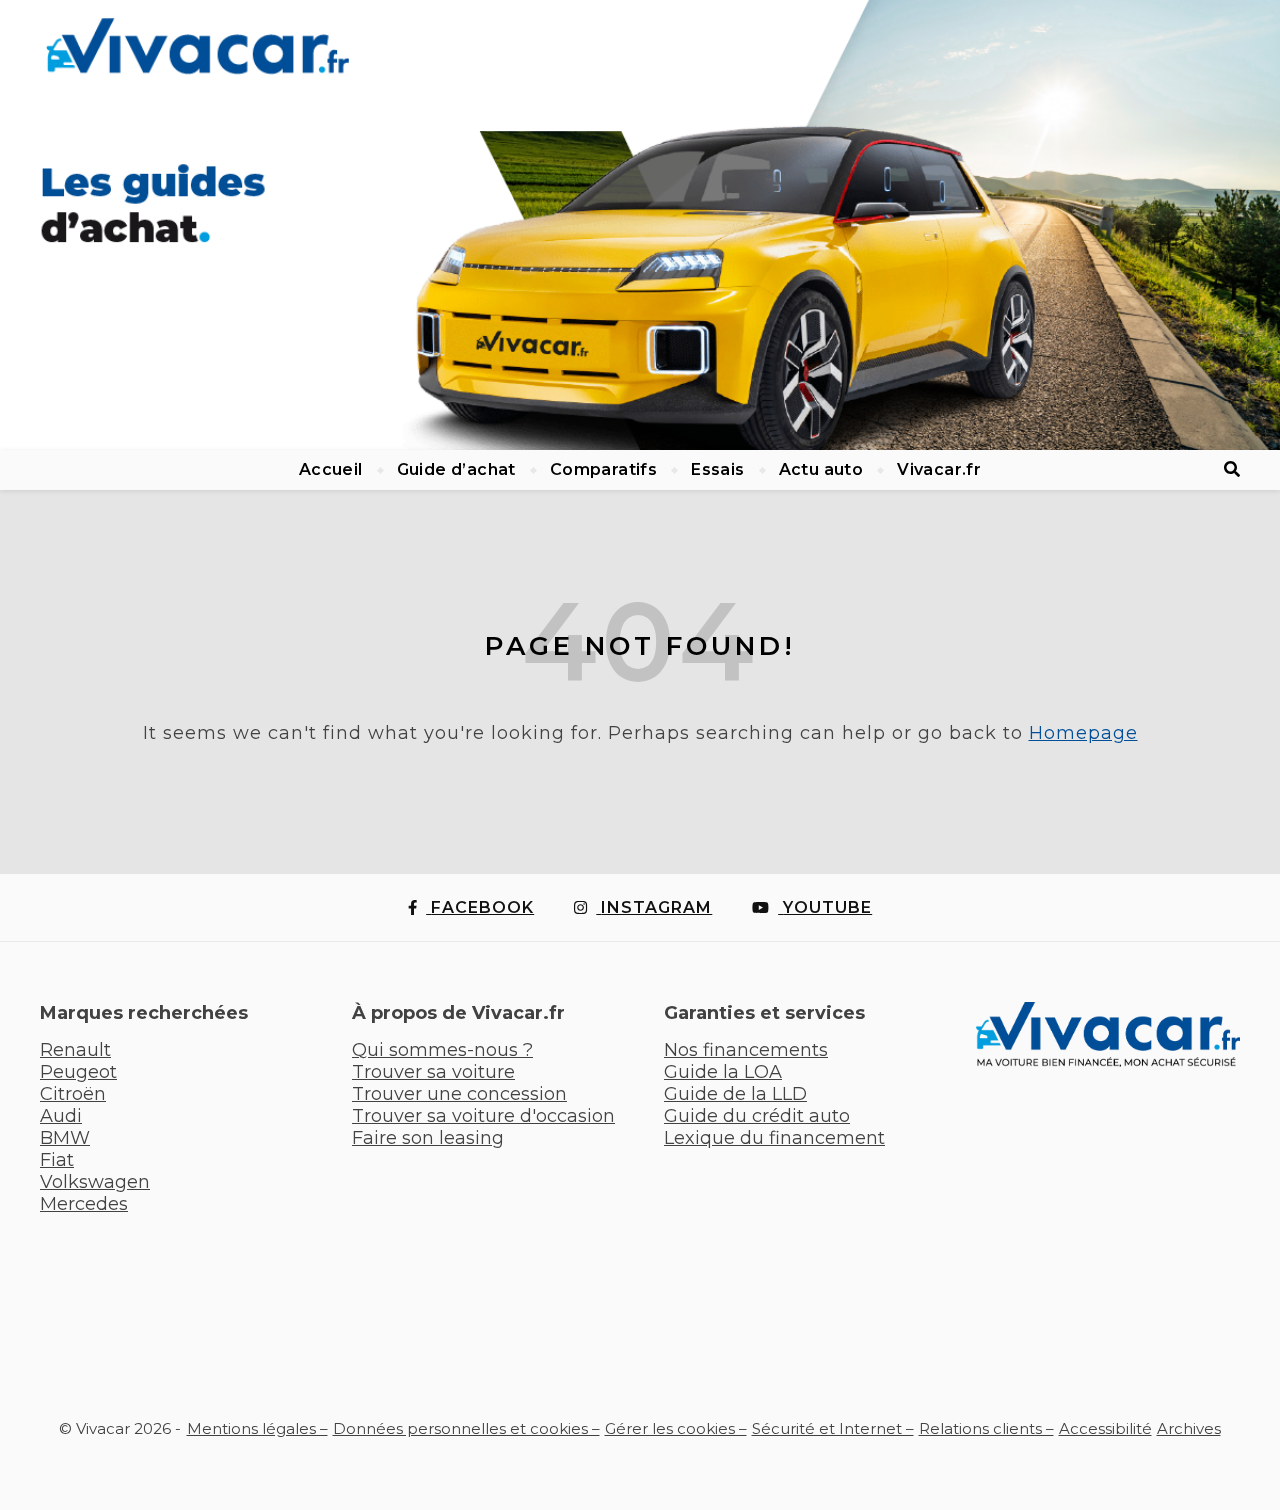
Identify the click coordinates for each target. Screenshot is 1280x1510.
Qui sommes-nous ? (442, 1050)
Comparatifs (603, 469)
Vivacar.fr (939, 469)
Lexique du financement (774, 1138)
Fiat (57, 1160)
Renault (75, 1050)
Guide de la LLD (735, 1094)
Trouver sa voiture (433, 1072)
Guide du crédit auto (757, 1116)
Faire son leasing (428, 1138)
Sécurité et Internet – (833, 1428)
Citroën (73, 1094)
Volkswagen (95, 1182)
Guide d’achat (456, 469)
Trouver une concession (459, 1094)
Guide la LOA (723, 1072)
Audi (61, 1116)
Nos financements (746, 1050)
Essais (717, 469)
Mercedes (84, 1204)
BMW (65, 1138)
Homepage (1083, 733)
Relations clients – (986, 1428)
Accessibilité (1105, 1428)
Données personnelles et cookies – (466, 1428)
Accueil (331, 469)
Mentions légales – (257, 1428)
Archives (1189, 1428)
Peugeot (78, 1072)
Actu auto (821, 469)
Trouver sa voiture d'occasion (483, 1116)
